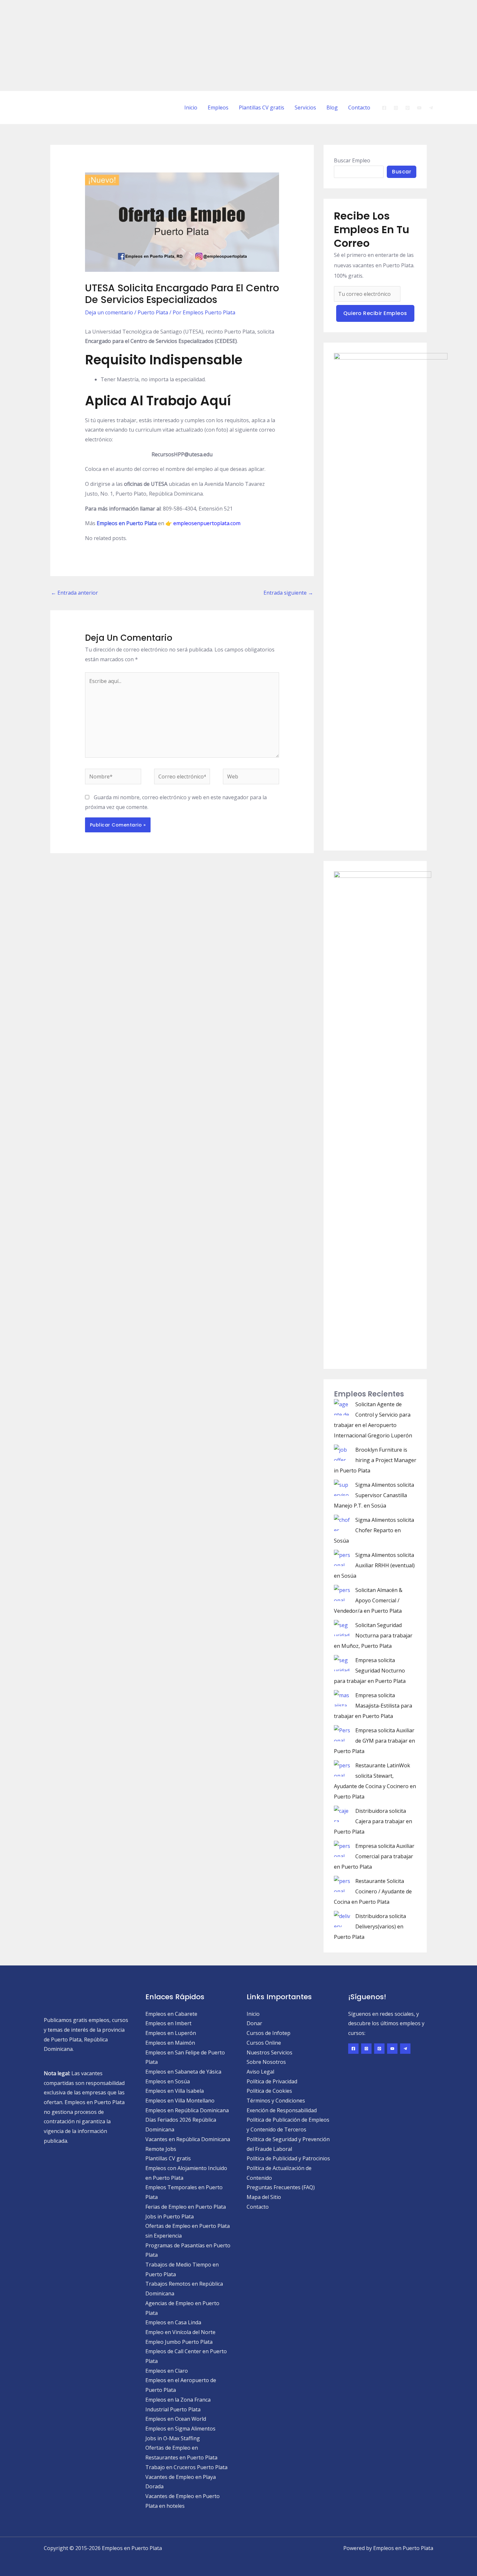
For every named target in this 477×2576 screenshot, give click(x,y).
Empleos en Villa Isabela (175, 2091)
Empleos (218, 107)
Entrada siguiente (288, 593)
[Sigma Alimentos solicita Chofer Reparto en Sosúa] (342, 1523)
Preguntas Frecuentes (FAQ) (281, 2187)
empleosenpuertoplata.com (207, 523)
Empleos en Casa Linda (173, 2322)
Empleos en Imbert (168, 2023)
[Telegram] (431, 108)
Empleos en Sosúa (168, 2081)
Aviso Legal (260, 2072)
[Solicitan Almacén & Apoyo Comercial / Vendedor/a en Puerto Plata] (342, 1593)
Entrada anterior (74, 593)
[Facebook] (384, 108)
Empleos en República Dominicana (187, 2110)
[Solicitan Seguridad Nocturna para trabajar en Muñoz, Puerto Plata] (342, 1628)
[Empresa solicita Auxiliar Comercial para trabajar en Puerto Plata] (342, 1849)
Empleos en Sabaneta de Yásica (183, 2072)
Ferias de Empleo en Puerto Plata (186, 2207)
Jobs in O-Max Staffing (173, 2438)
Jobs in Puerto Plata (170, 2216)
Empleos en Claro (167, 2371)
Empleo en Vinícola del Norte (180, 2332)
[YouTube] (419, 108)
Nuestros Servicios (269, 2052)
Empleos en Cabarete (171, 2014)
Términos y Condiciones (276, 2101)
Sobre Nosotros (266, 2062)
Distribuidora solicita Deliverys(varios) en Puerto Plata (370, 1926)
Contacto (359, 107)
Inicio (191, 107)
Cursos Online (264, 2043)
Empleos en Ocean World (176, 2419)
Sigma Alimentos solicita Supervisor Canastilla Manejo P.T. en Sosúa (374, 1495)
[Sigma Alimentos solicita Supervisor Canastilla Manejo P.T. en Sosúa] (342, 1488)
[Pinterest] (408, 108)
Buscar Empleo (352, 160)
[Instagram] (396, 108)
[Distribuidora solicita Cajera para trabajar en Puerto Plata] (342, 1814)
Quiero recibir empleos (375, 313)
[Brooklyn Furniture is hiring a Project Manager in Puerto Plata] (342, 1453)
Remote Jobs (161, 2149)
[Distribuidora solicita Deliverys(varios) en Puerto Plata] (342, 1919)
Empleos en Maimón (170, 2043)
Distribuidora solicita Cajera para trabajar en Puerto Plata (373, 1821)
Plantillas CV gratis (262, 107)
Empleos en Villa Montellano (180, 2101)
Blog (332, 107)
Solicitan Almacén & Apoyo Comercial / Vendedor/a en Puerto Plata (368, 1600)
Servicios (305, 107)
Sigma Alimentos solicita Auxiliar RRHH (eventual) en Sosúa (374, 1565)
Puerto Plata (153, 312)
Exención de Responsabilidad (282, 2110)
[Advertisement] (195, 45)
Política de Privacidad (272, 2081)
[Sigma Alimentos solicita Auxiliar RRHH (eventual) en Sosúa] (342, 1558)
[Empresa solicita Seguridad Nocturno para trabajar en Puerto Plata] (342, 1663)
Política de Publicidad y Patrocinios (288, 2158)
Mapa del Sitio (264, 2197)
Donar (254, 2023)
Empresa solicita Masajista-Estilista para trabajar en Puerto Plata (373, 1706)
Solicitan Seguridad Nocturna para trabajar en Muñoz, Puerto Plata (373, 1635)
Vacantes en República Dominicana (188, 2139)
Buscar (402, 172)
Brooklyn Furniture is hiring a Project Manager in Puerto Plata (375, 1460)
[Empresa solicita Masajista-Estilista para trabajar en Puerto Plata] (342, 1698)
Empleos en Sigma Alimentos (180, 2429)
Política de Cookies (269, 2091)
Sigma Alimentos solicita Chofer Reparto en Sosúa (374, 1530)
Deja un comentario (109, 312)
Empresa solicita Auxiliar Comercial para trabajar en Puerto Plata (374, 1856)
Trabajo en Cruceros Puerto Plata (186, 2467)
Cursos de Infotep (269, 2033)
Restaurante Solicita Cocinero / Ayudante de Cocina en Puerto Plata (373, 1891)
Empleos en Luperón (171, 2033)
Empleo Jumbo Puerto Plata (179, 2342)
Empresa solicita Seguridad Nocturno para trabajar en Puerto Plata (370, 1671)
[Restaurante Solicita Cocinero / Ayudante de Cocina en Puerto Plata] (342, 1884)
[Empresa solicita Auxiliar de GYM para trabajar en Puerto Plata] (342, 1733)
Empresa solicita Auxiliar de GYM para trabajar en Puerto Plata (374, 1741)
